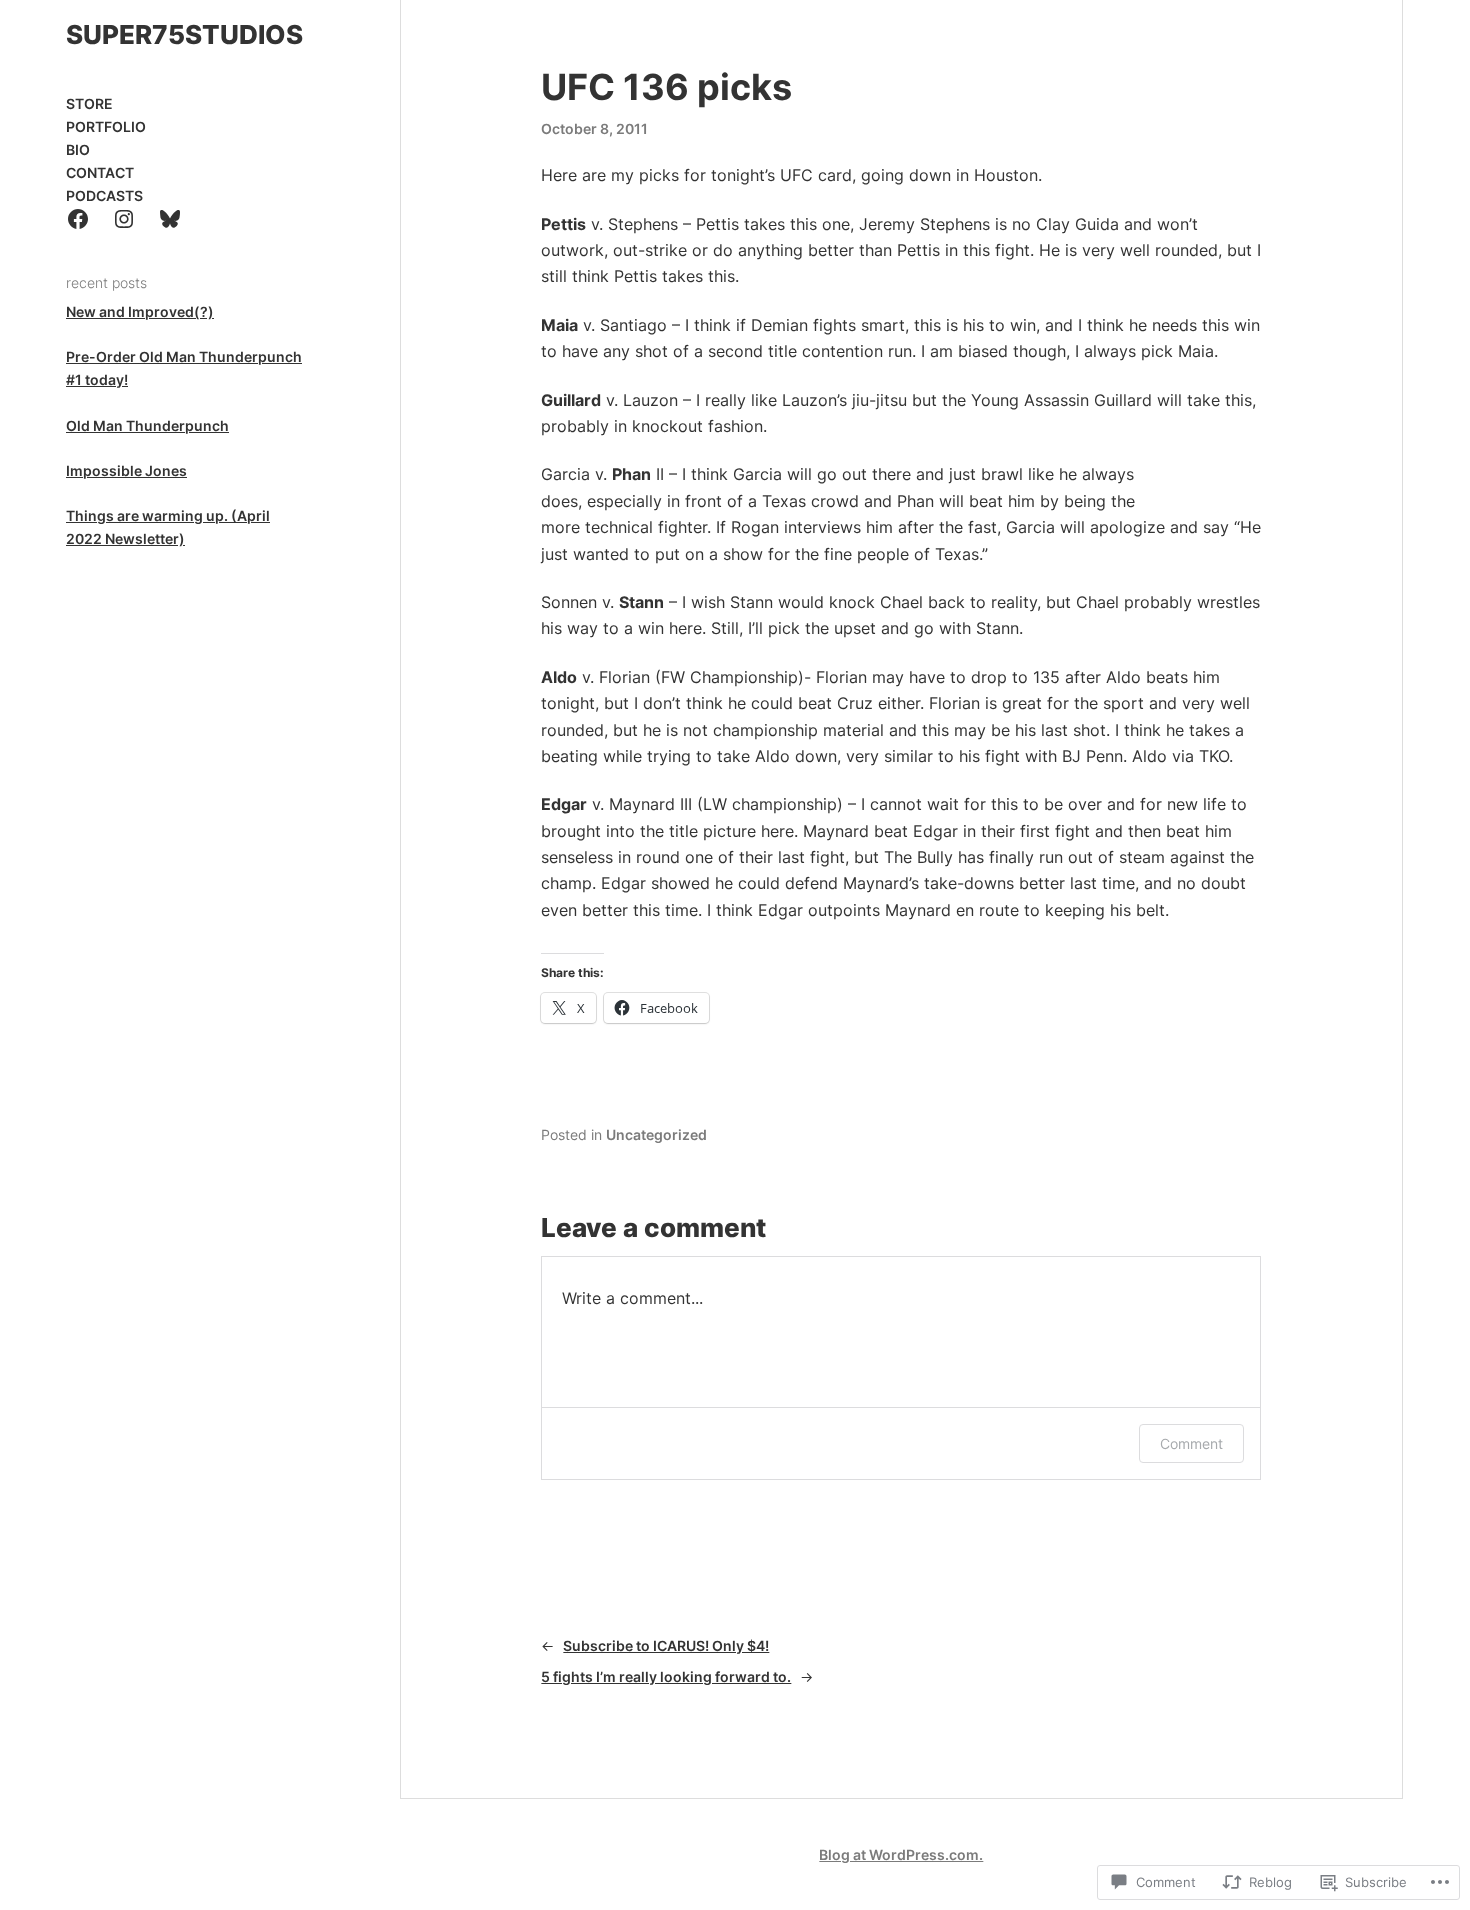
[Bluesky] (170, 219)
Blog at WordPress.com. (901, 1854)
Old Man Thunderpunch (147, 425)
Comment (1191, 1443)
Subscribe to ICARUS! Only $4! (666, 1645)
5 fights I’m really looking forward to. (666, 1676)
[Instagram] (124, 219)
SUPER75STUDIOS (184, 34)
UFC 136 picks (666, 87)
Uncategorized (656, 1134)
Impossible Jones (126, 470)
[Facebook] (78, 219)
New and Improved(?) (140, 311)
